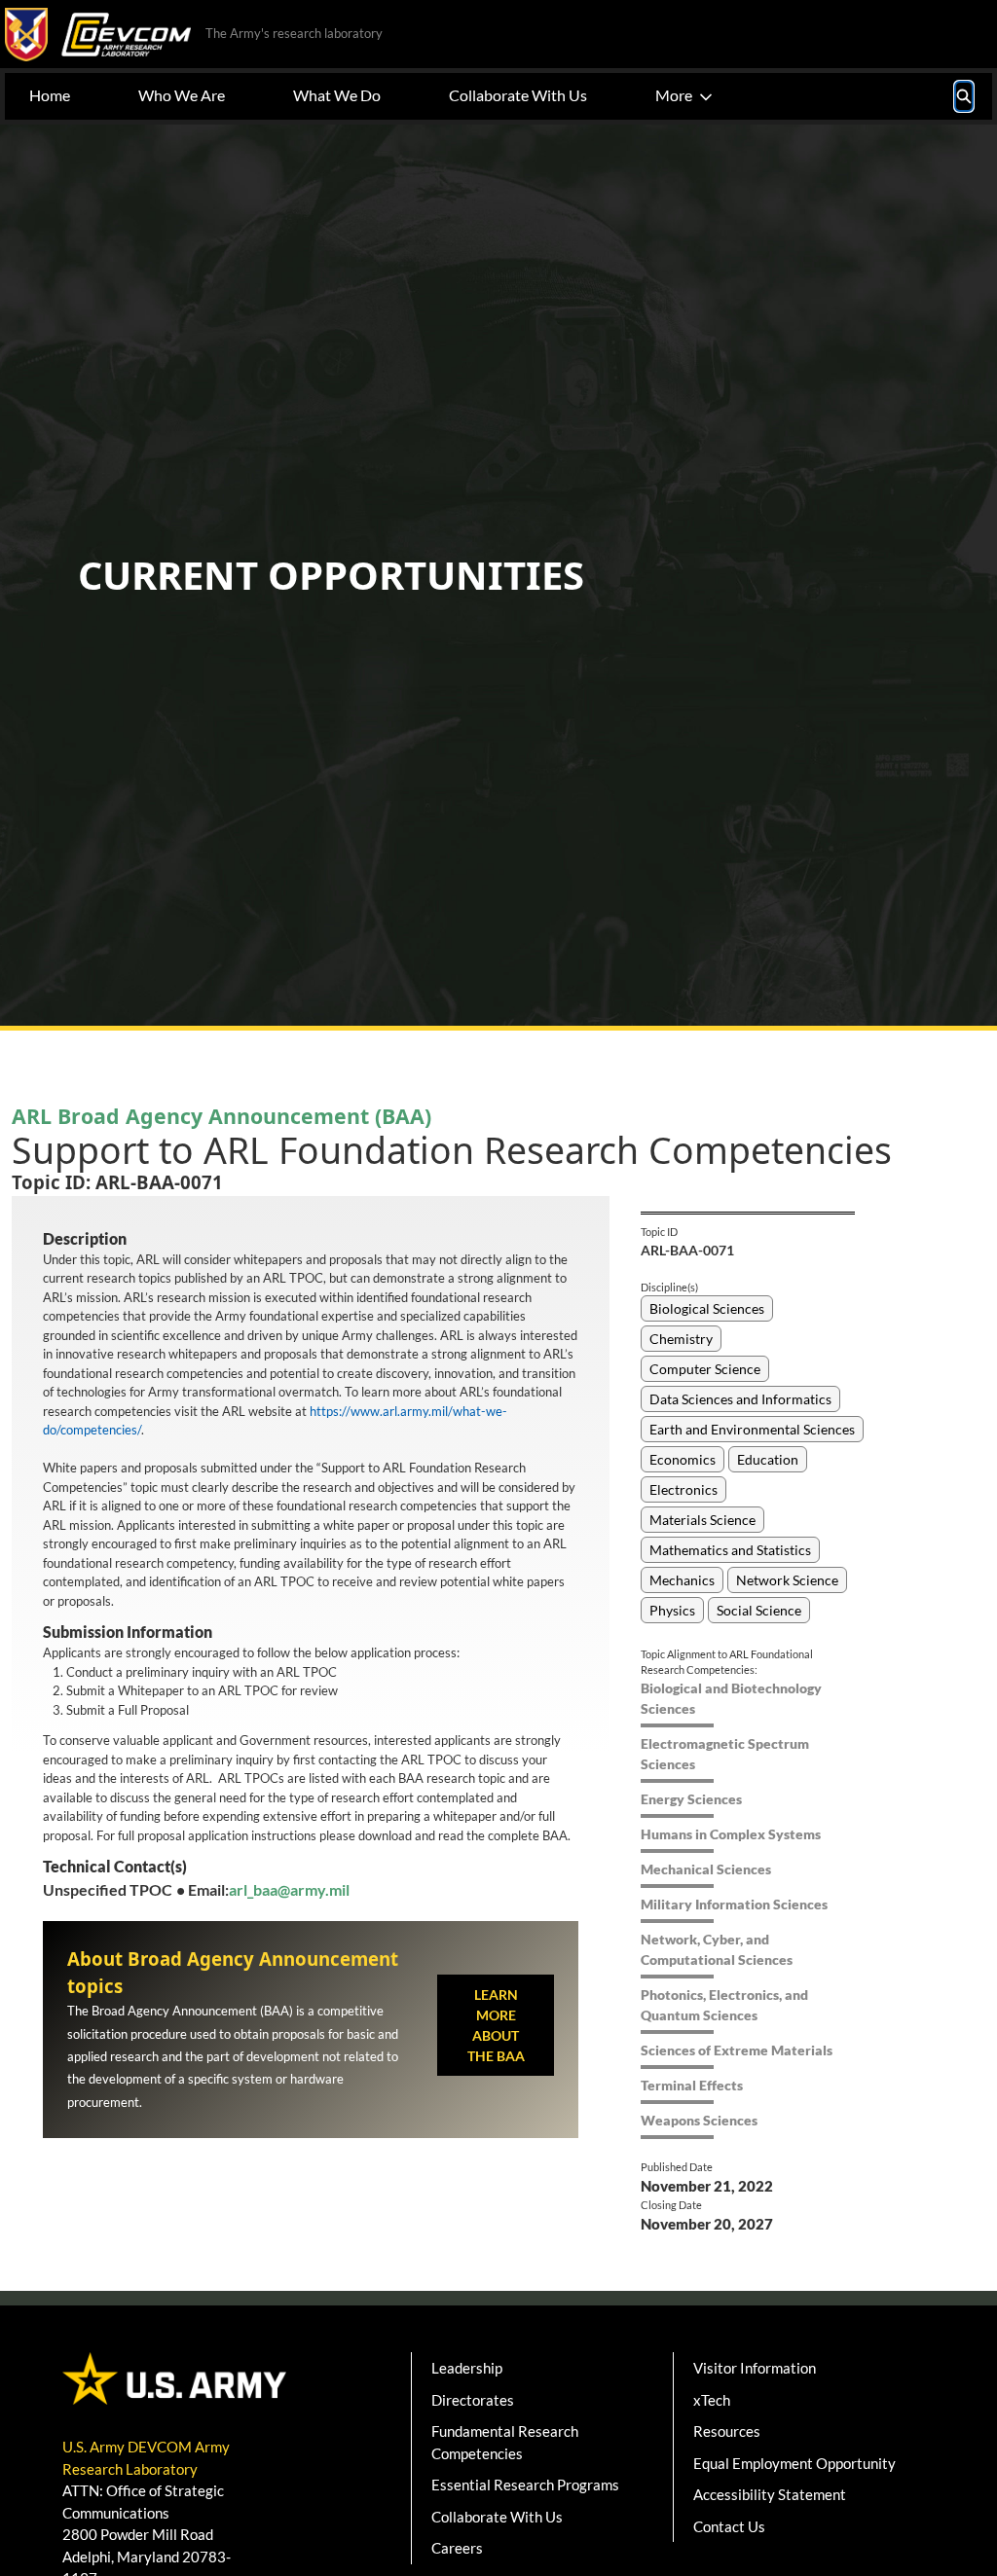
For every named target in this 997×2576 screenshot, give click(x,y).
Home (50, 95)
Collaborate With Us (518, 95)
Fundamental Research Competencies (505, 2442)
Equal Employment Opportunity (794, 2463)
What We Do (337, 95)
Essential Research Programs (525, 2485)
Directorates (473, 2400)
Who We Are (182, 95)
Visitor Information (755, 2368)
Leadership (467, 2368)
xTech (712, 2400)
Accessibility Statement (770, 2494)
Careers (457, 2548)
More (674, 95)
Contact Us (729, 2526)
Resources (727, 2431)
